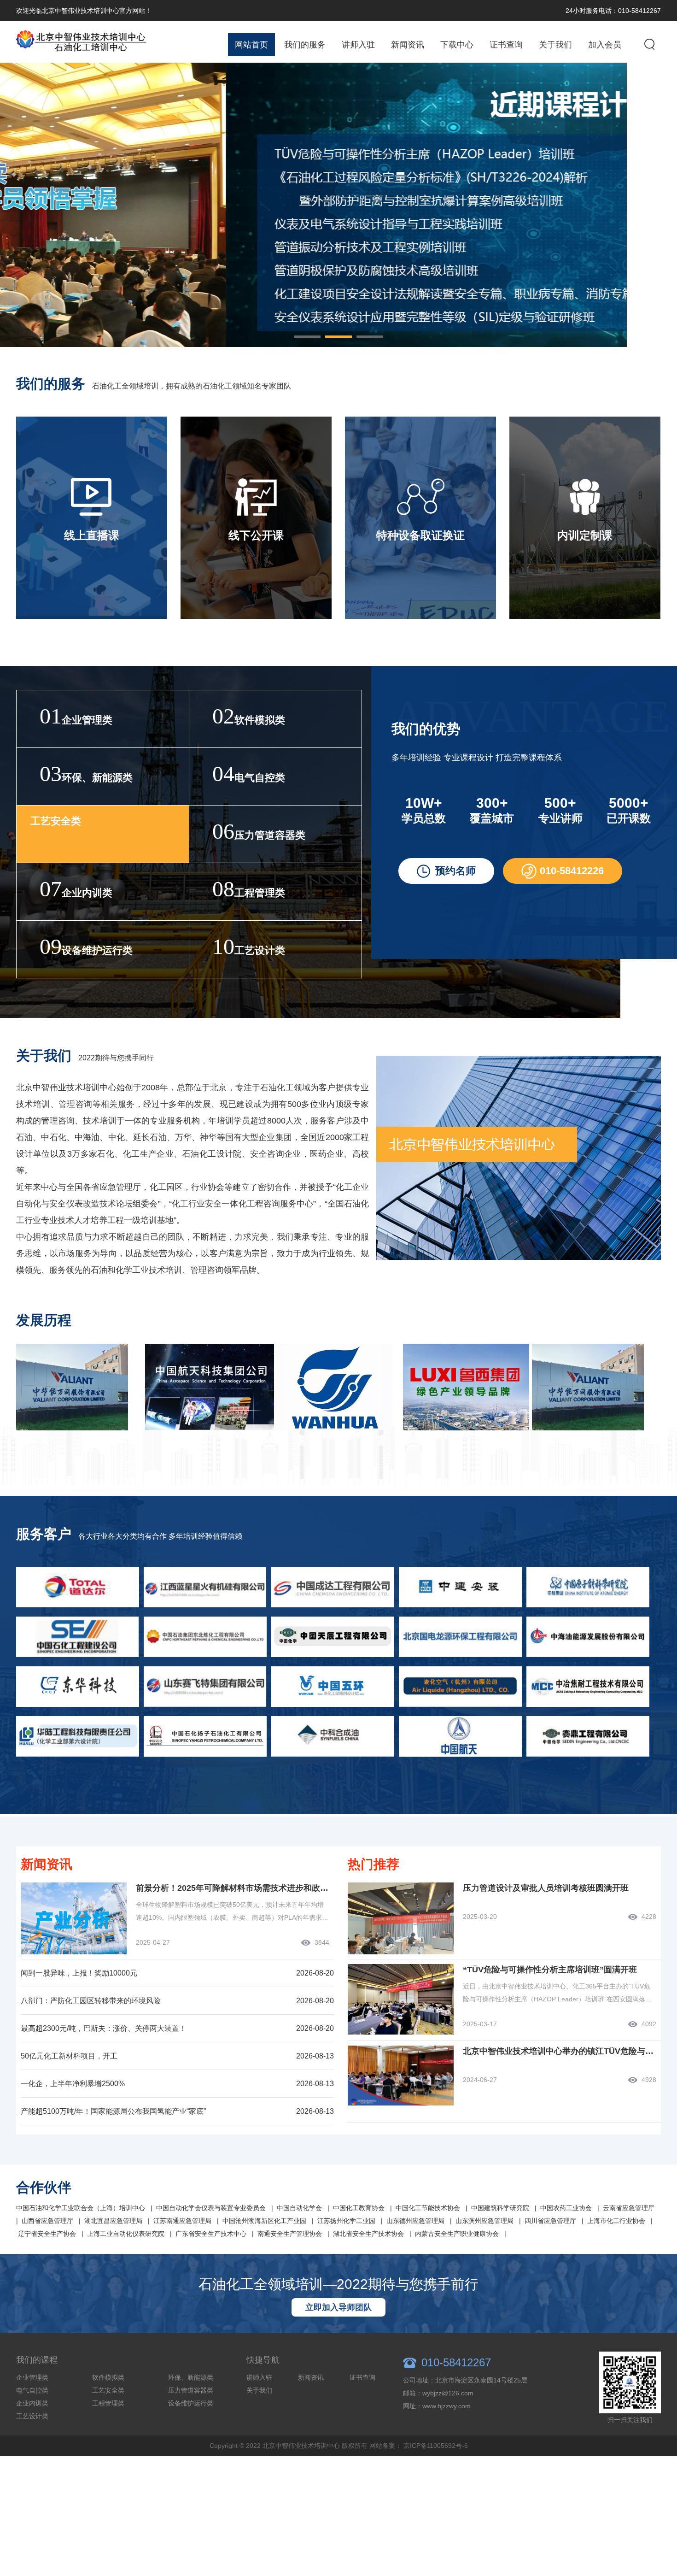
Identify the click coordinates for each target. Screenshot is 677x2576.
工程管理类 (108, 2403)
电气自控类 (32, 2390)
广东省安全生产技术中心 (211, 2234)
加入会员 (605, 45)
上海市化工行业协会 (616, 2221)
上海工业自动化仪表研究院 (126, 2234)
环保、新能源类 (191, 2377)
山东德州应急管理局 (415, 2221)
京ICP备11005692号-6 (436, 2446)
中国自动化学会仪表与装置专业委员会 (211, 2208)
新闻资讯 (408, 45)
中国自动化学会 (299, 2208)
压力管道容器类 (191, 2390)
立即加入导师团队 (338, 2307)
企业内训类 (32, 2403)
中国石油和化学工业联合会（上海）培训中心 (81, 2208)
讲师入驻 (358, 45)
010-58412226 (572, 871)
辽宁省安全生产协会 (47, 2234)
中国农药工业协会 (566, 2208)
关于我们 (555, 45)
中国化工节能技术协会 (428, 2208)
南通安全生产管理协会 (290, 2234)
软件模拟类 (108, 2377)
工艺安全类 (108, 2390)
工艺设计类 (32, 2416)
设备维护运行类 (191, 2403)
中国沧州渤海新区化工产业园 (264, 2221)
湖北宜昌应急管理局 (113, 2221)
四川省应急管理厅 (550, 2221)
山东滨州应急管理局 (484, 2221)
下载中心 (457, 45)
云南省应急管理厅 (629, 2208)
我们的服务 (305, 45)
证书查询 (506, 45)
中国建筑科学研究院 (500, 2208)
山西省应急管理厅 (47, 2221)
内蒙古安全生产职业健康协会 (457, 2234)
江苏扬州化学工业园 (346, 2221)
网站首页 (251, 45)
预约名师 (455, 871)
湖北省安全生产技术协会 (368, 2234)
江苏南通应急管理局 (182, 2221)
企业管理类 (32, 2377)
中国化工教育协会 (359, 2208)
